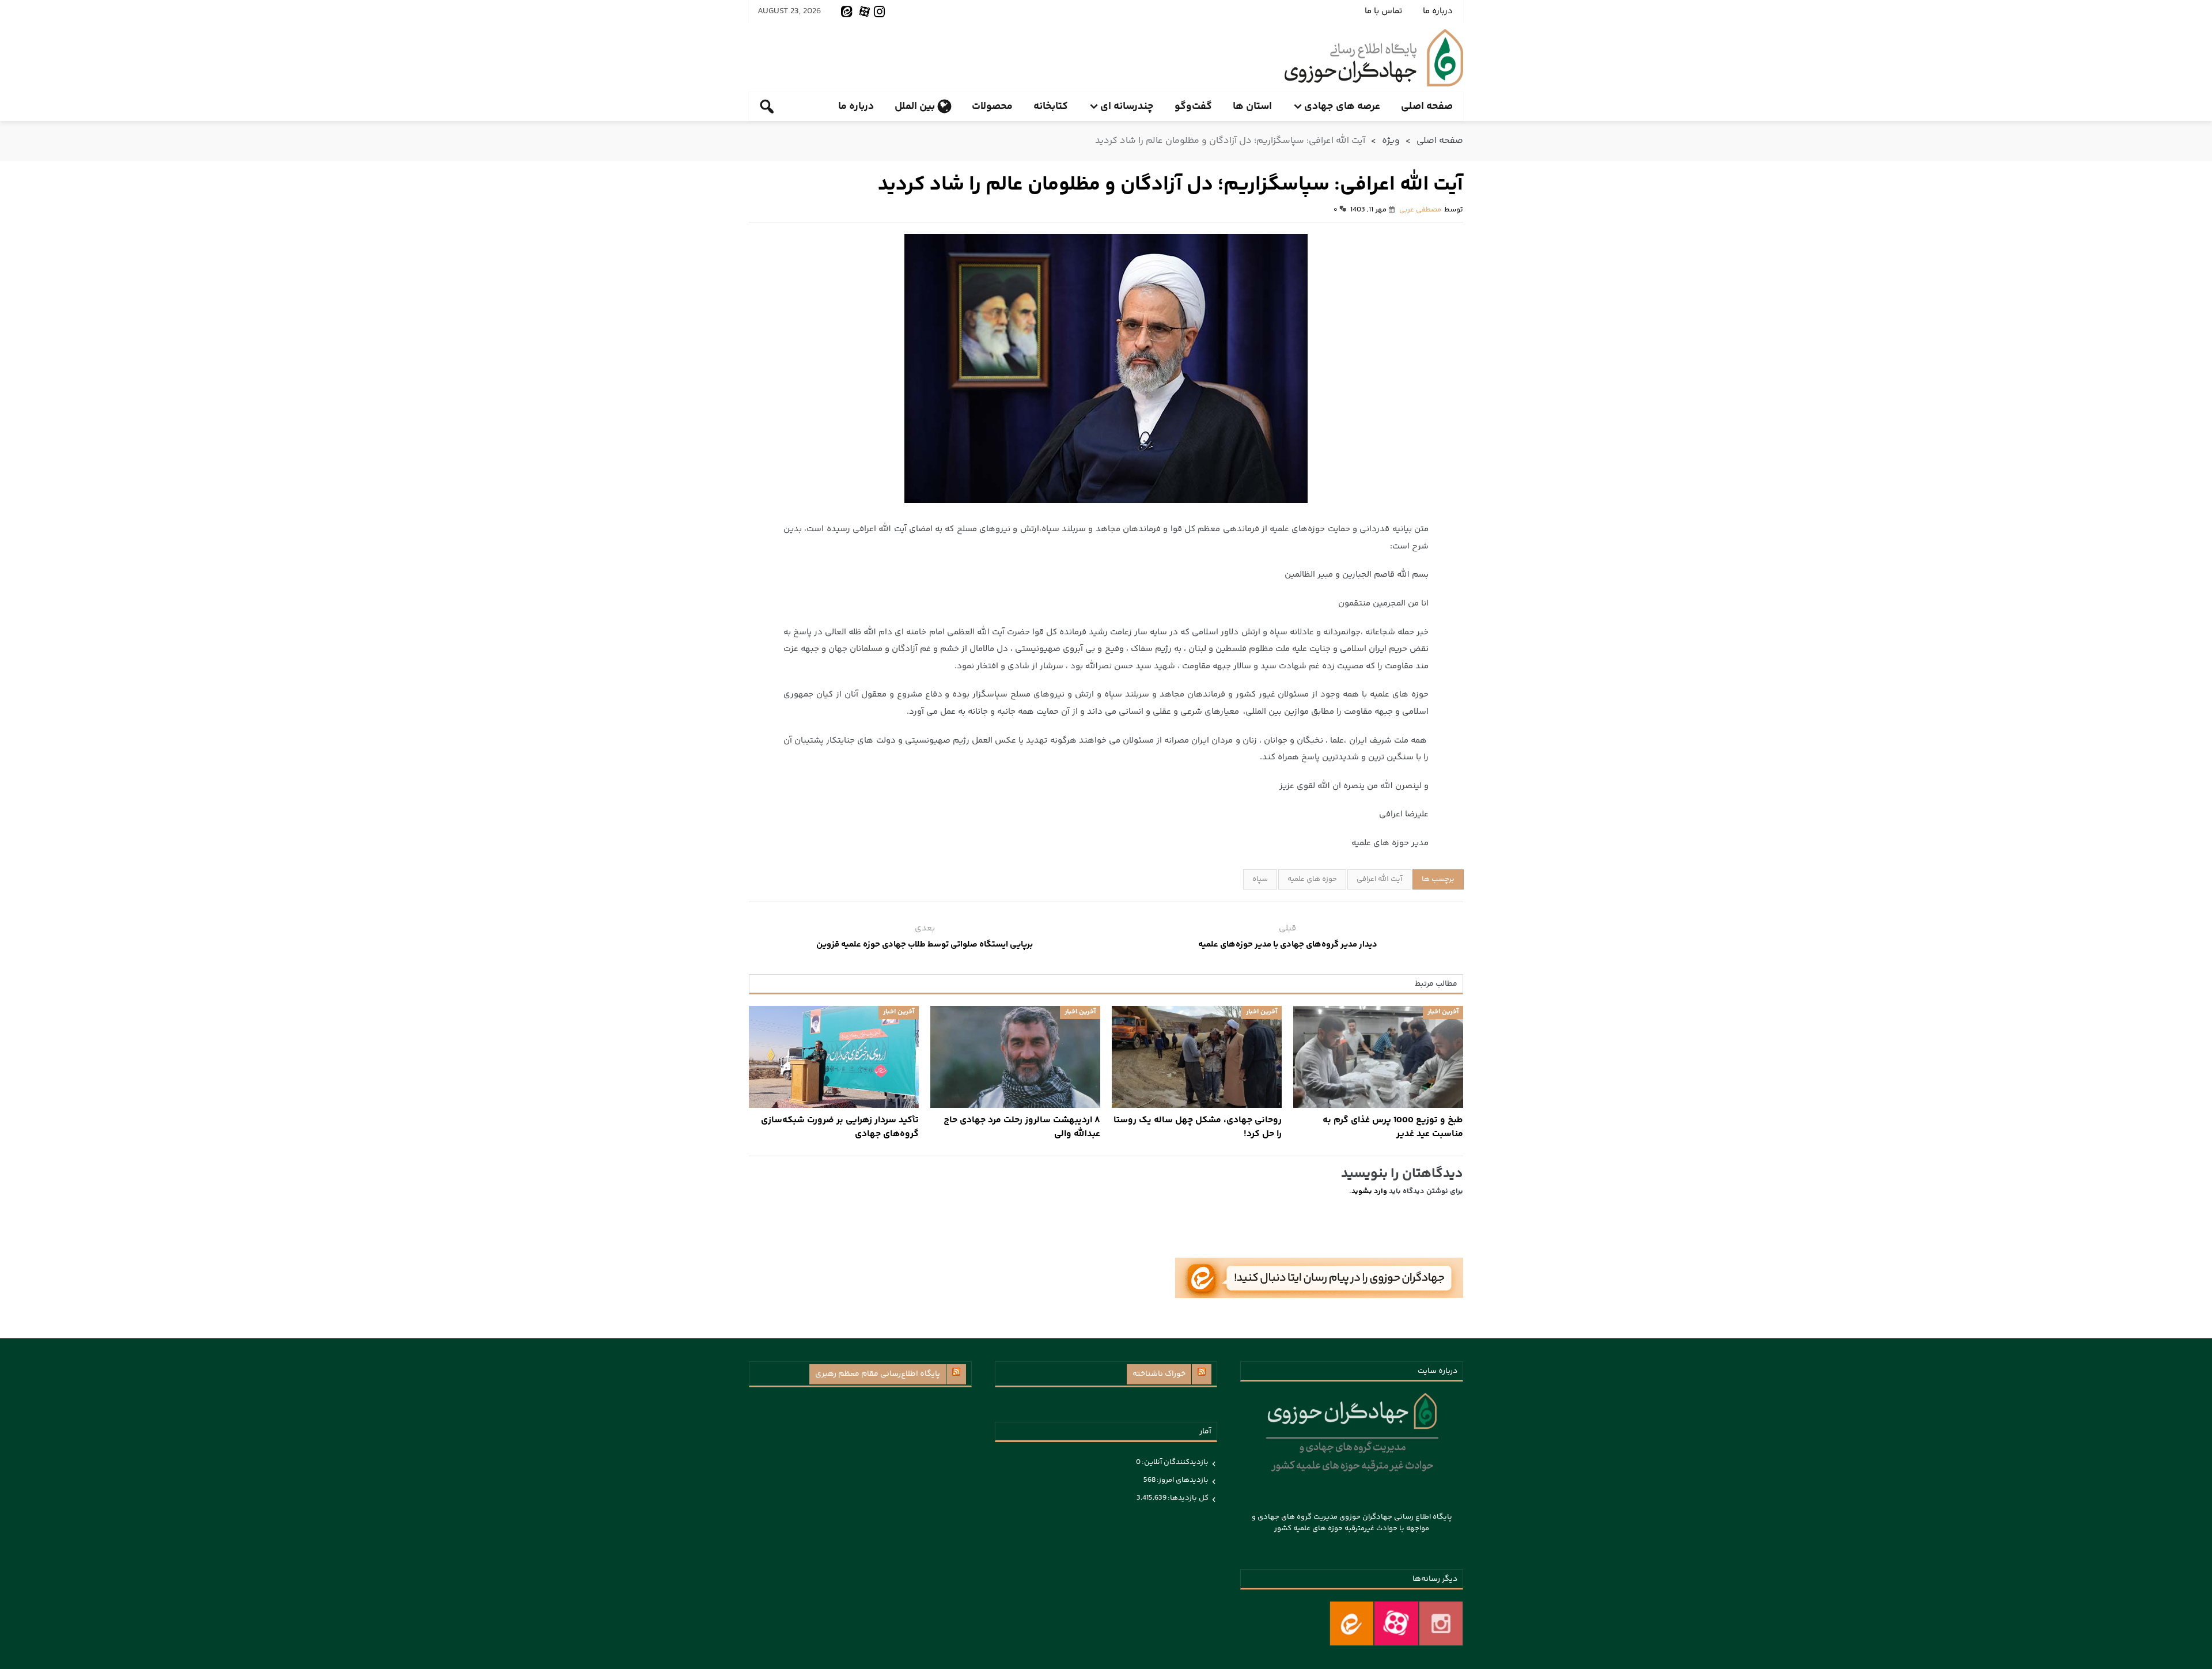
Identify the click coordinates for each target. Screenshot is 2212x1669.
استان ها (1252, 107)
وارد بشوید (1369, 1191)
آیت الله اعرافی (1379, 879)
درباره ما (1438, 11)
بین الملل (915, 107)
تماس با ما (1383, 11)
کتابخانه (1051, 107)
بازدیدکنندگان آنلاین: (1175, 1462)
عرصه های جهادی (1342, 107)
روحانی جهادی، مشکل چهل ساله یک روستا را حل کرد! (1198, 1127)
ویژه (1391, 141)
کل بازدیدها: (1188, 1498)
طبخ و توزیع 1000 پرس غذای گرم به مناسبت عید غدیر (1393, 1127)
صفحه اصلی (1427, 107)
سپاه (1260, 879)
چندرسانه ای (1127, 107)
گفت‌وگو (1193, 107)
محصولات (992, 107)
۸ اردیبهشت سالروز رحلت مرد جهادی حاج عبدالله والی (1022, 1127)
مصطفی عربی (1420, 210)
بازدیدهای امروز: (1182, 1480)
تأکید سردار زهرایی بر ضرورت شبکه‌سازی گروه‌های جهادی (840, 1127)
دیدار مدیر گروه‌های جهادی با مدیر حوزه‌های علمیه (1288, 945)
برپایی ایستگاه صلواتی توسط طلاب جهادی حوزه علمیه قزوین (925, 945)
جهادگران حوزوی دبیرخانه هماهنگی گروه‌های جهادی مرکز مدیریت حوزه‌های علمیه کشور (1374, 58)
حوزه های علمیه (1312, 879)
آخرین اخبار (1443, 1012)
